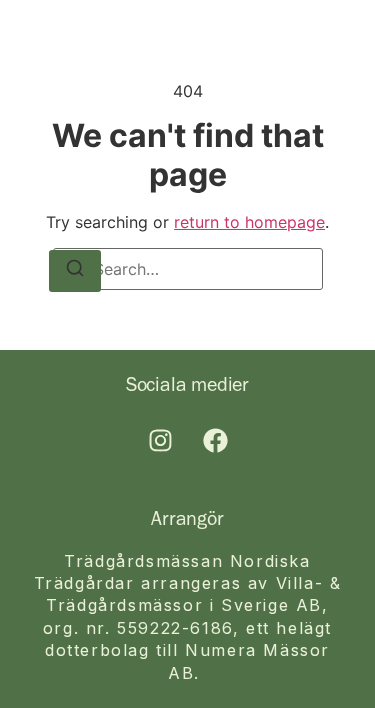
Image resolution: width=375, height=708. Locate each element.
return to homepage (249, 222)
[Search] (75, 271)
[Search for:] (188, 269)
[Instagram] (160, 441)
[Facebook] (215, 441)
